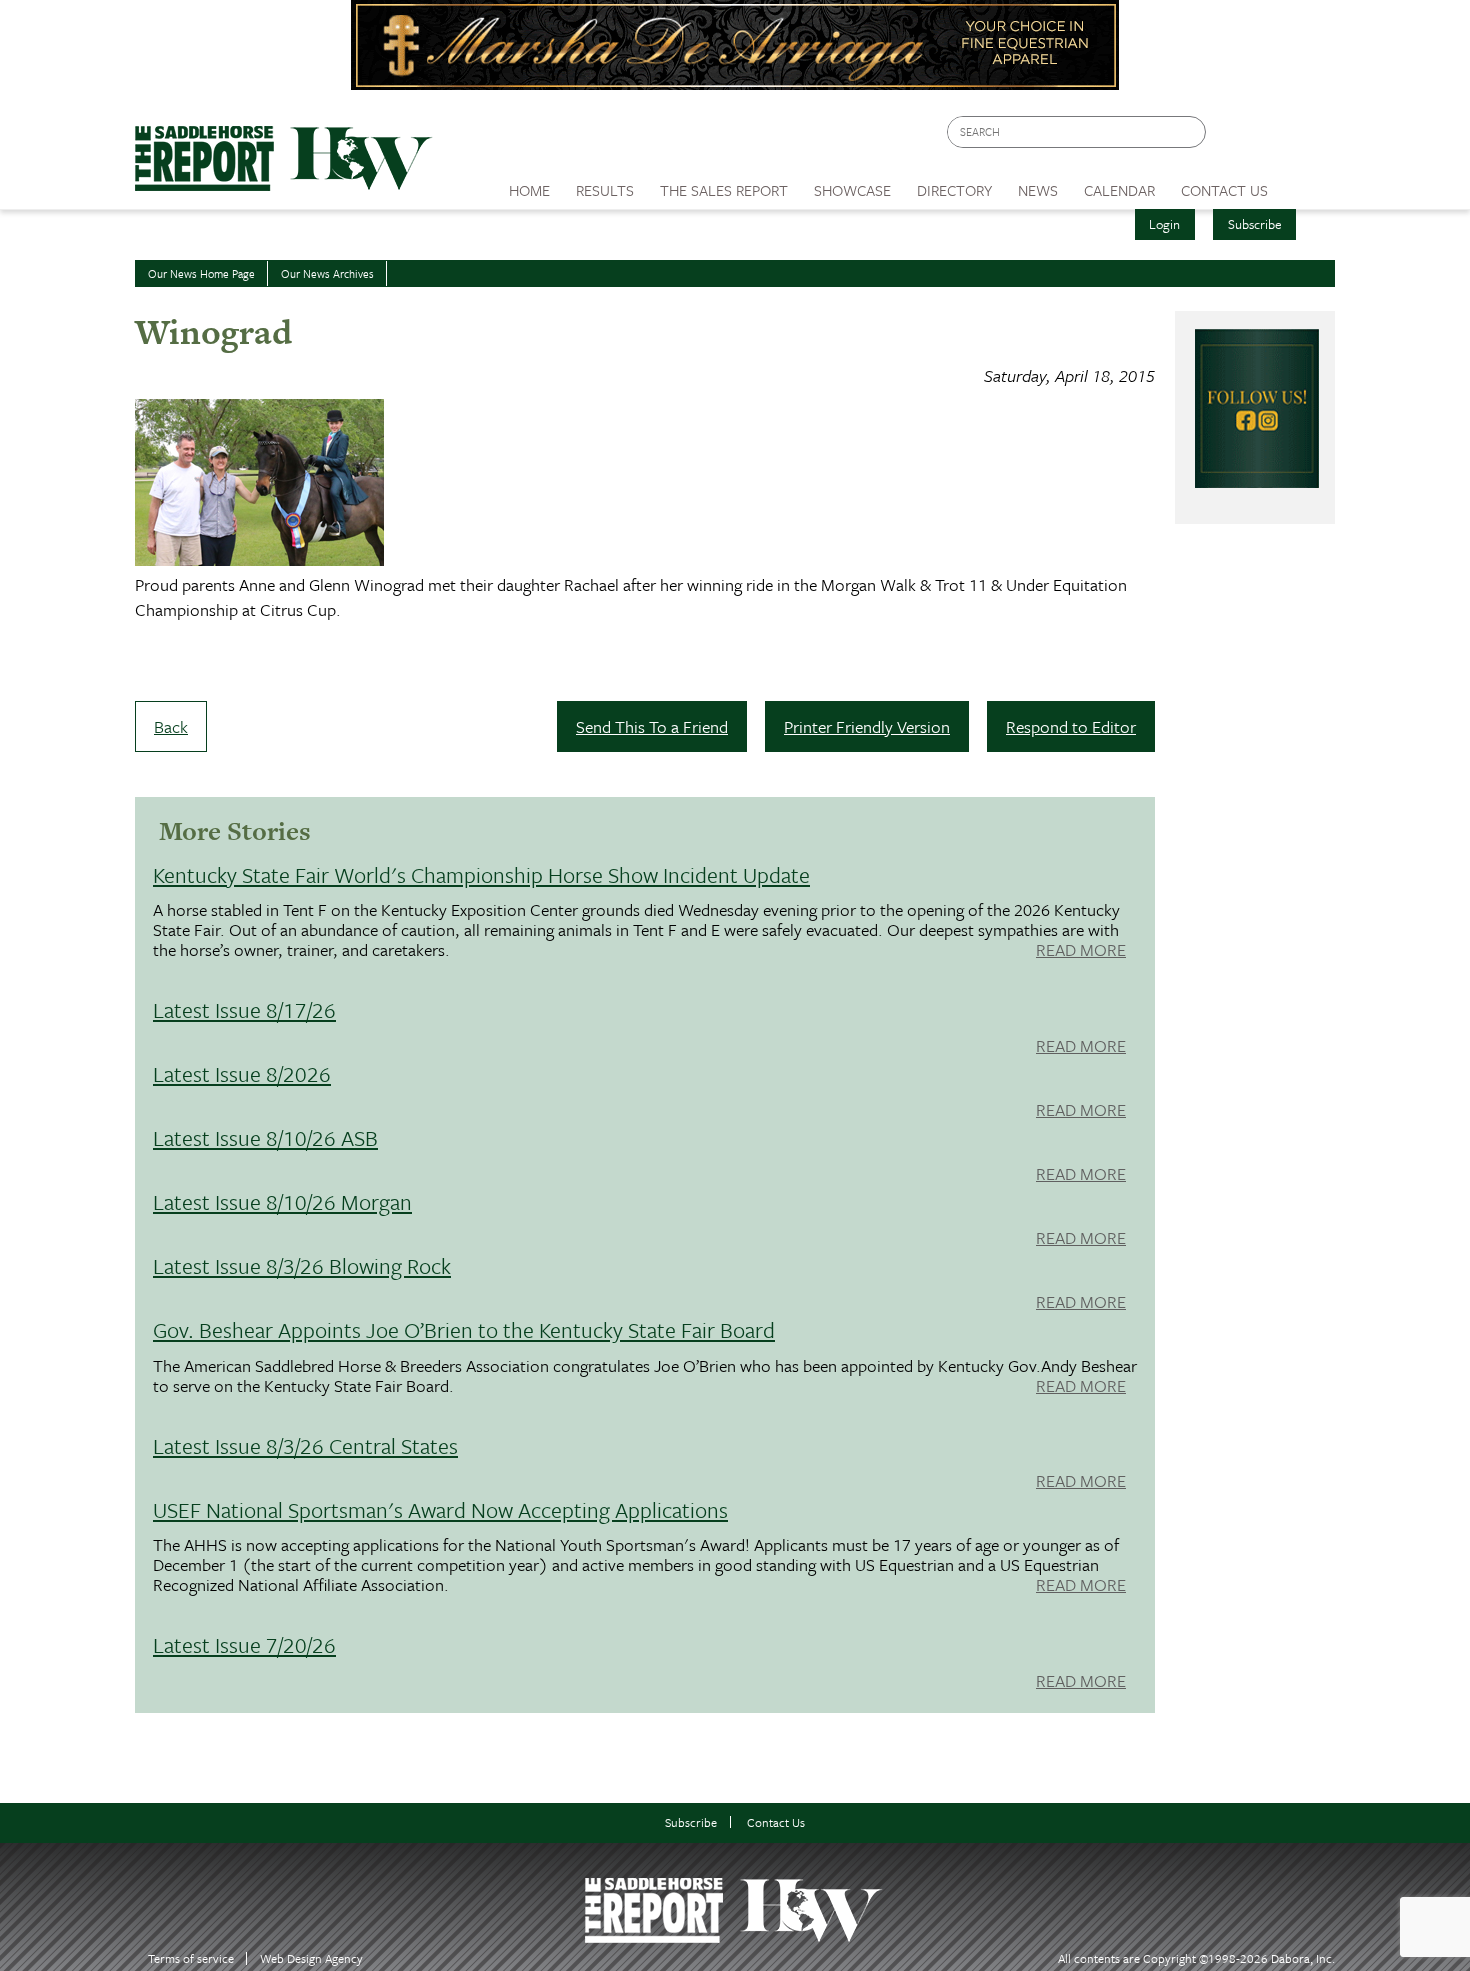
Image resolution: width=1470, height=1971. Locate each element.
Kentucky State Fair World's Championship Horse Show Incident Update (481, 874)
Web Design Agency (311, 1958)
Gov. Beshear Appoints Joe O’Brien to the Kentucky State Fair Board (464, 1329)
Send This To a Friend (652, 726)
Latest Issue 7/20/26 (244, 1644)
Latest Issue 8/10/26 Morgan (282, 1201)
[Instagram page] (1307, 137)
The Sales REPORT (724, 190)
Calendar (1119, 190)
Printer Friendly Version (867, 726)
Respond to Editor (1071, 726)
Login (1164, 224)
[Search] (1192, 132)
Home (529, 190)
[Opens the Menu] (1308, 183)
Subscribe (1255, 224)
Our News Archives (327, 273)
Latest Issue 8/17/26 (244, 1009)
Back (171, 726)
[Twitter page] (1269, 137)
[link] (529, 185)
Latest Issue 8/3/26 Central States (305, 1445)
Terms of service (191, 1958)
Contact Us (776, 1822)
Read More (1081, 951)
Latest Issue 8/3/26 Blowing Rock (302, 1265)
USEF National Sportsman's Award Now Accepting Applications (440, 1509)
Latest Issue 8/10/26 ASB (265, 1137)
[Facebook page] (1231, 137)
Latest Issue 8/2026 (242, 1073)
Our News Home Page (201, 273)
